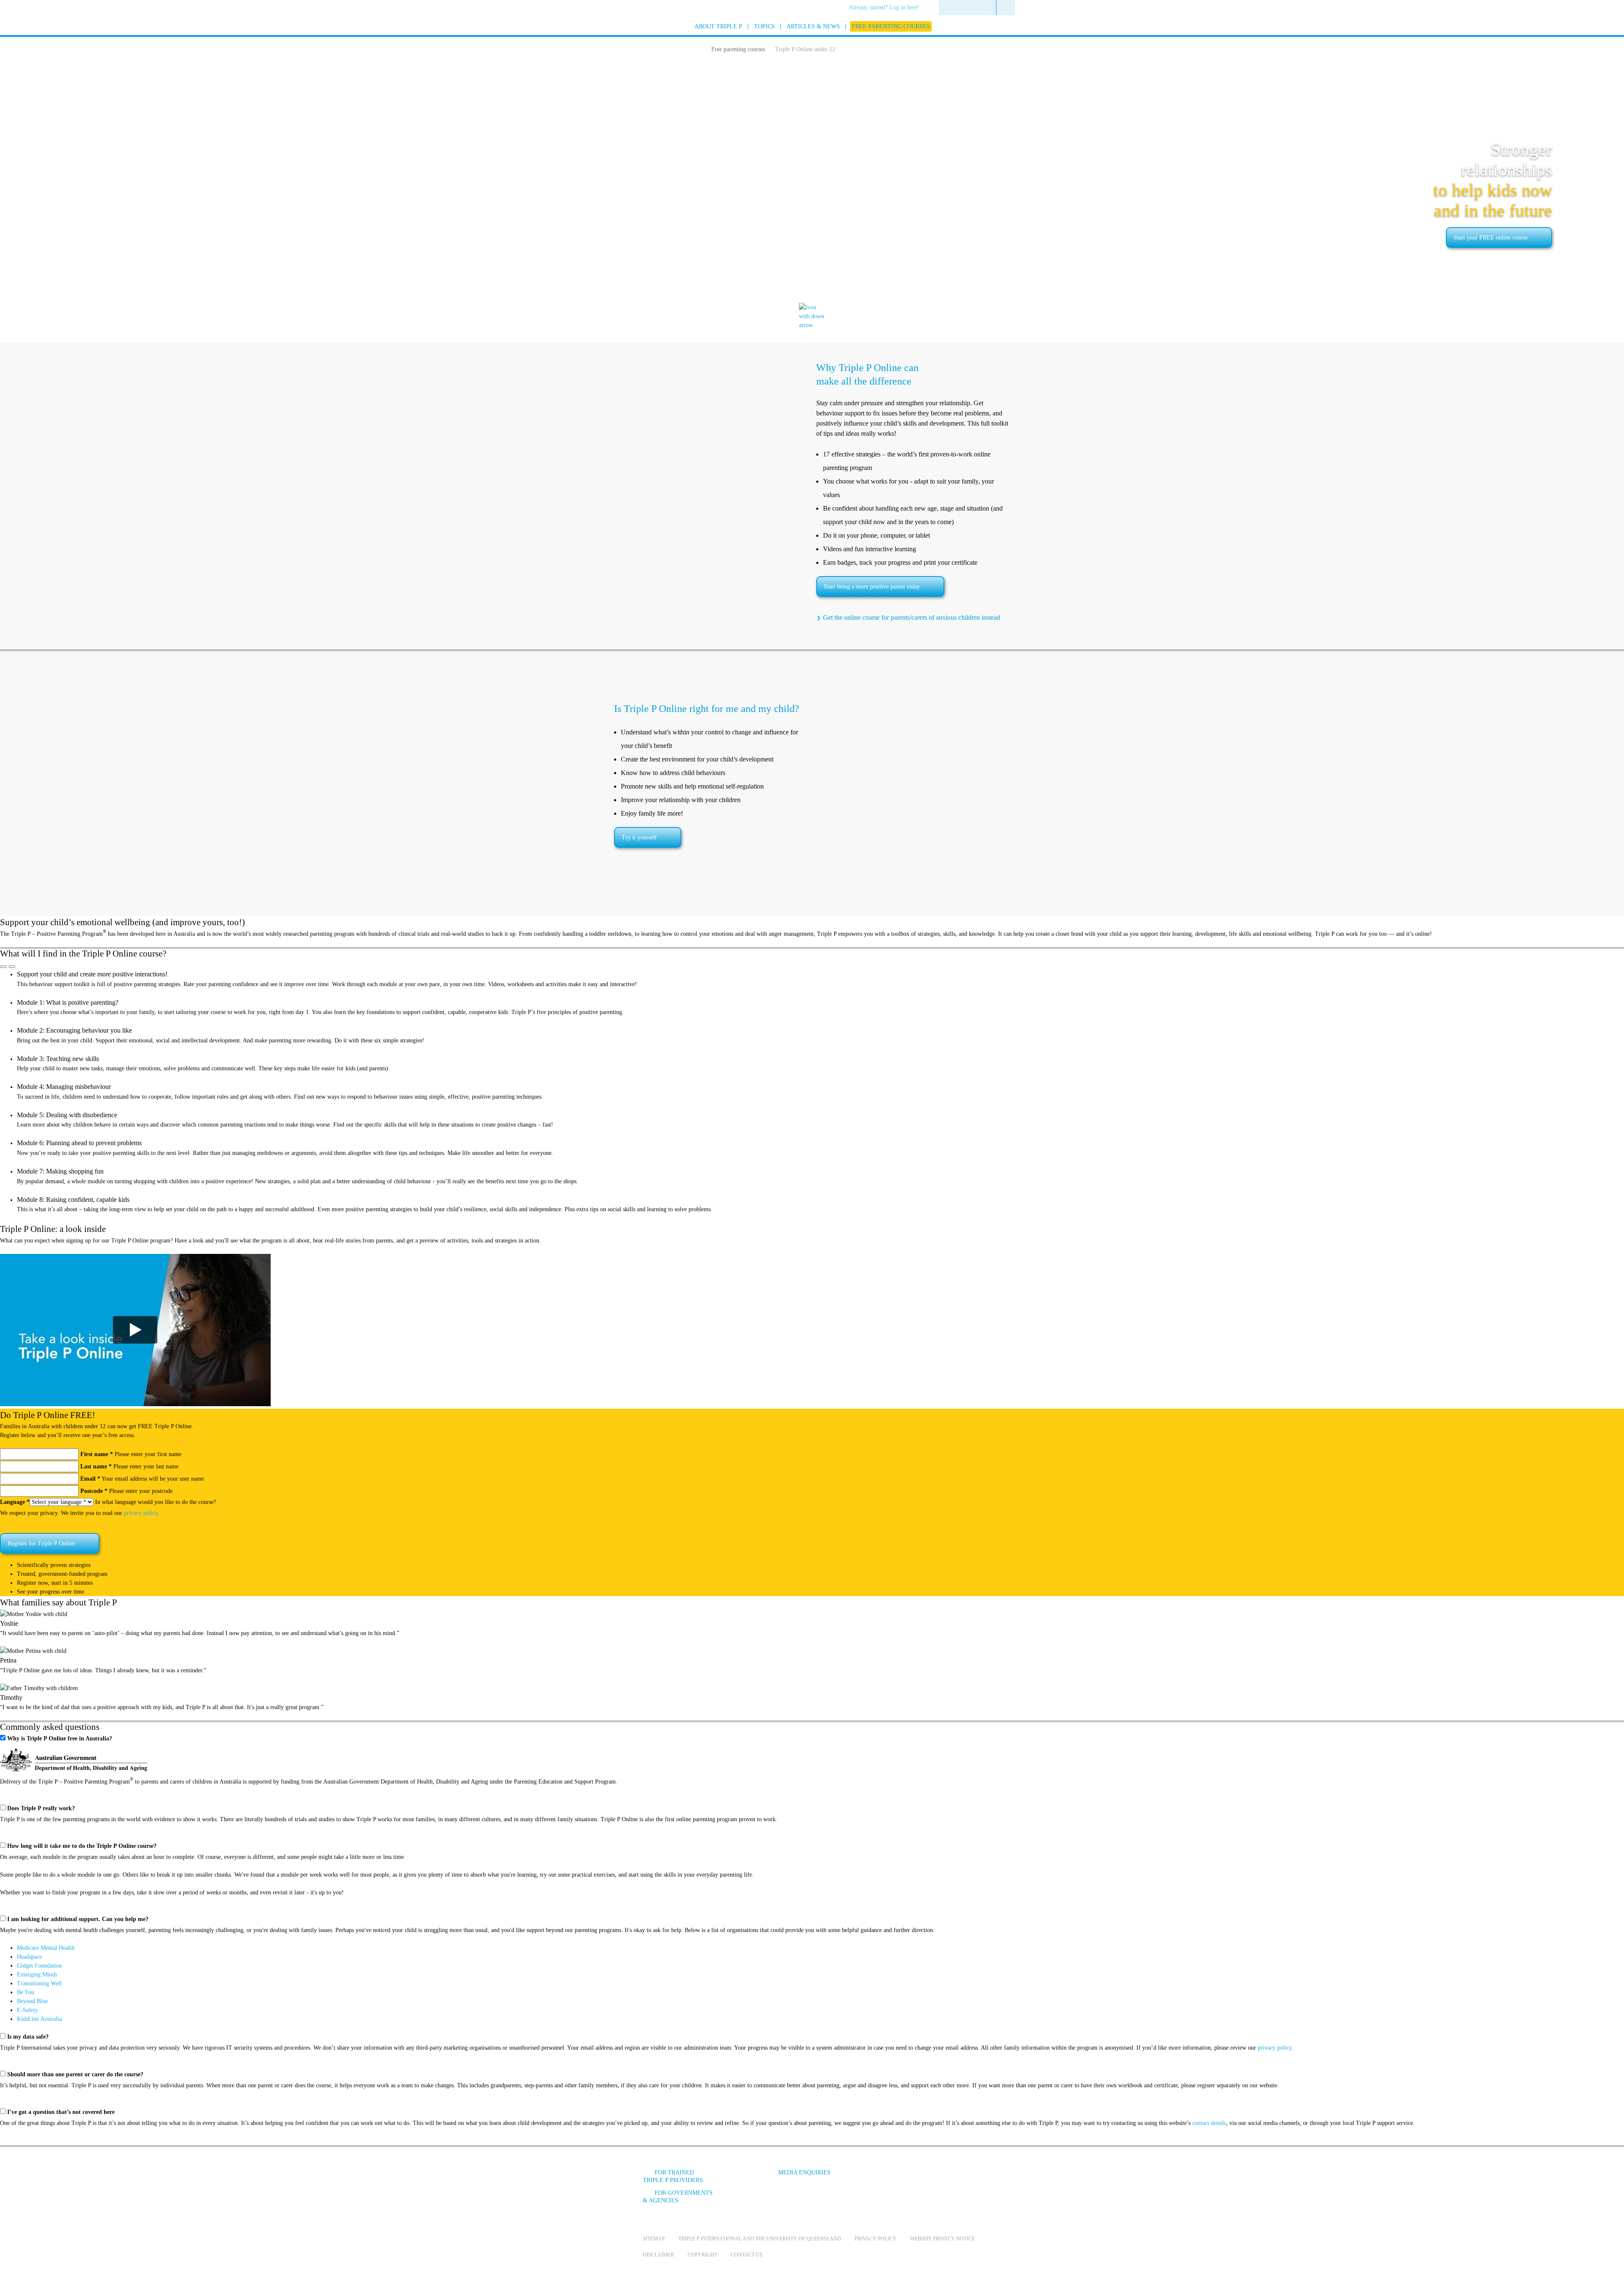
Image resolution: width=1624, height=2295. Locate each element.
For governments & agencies (678, 2197)
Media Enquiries (804, 2173)
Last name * (96, 1466)
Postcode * (94, 1491)
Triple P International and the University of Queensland (760, 2239)
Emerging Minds (37, 1975)
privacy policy (141, 1513)
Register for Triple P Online (41, 1543)
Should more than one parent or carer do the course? (75, 2074)
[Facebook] (889, 2179)
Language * (15, 1502)
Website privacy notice (942, 2239)
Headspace (29, 1957)
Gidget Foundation (39, 1966)
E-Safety (27, 2010)
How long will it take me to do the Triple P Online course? (82, 1846)
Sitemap (654, 2239)
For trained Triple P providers (673, 2176)
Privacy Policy (876, 2239)
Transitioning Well (39, 1983)
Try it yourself (639, 837)
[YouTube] (911, 2179)
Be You (26, 1992)
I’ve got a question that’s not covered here (61, 2112)
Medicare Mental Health (46, 1948)
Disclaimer (658, 2255)
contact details (1209, 2123)
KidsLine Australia (39, 2019)
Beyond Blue (32, 2001)
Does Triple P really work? (41, 1808)
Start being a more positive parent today (872, 587)
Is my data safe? (28, 2037)
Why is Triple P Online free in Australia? (60, 1738)
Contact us (747, 2255)
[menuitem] (887, 8)
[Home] (697, 48)
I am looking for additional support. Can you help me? (78, 1919)
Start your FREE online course (1491, 238)
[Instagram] (934, 2179)
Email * (90, 1479)
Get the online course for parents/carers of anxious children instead (912, 617)
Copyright (702, 2255)
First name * (97, 1454)
